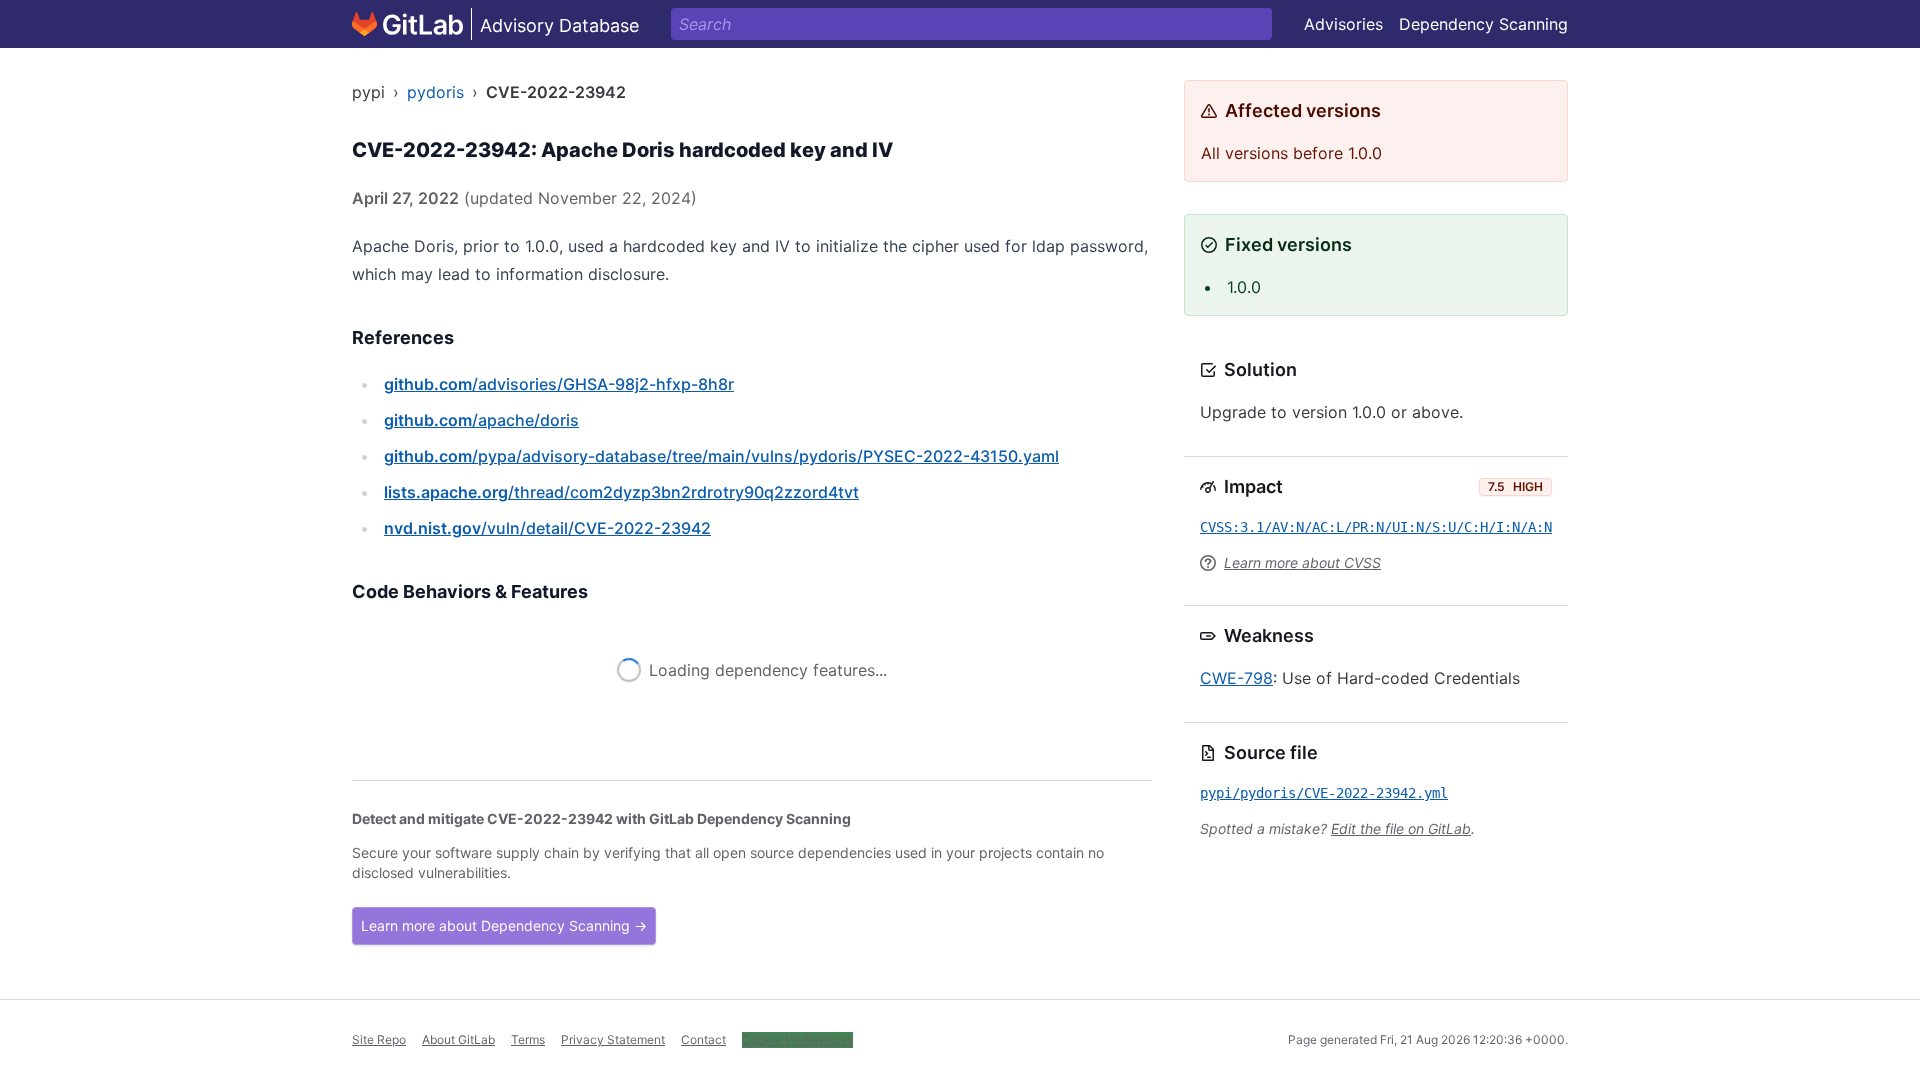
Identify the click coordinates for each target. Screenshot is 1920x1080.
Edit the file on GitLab (1401, 828)
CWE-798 (1236, 678)
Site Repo (379, 1039)
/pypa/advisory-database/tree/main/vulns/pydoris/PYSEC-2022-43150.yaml (721, 456)
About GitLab (458, 1039)
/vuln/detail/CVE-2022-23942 (547, 528)
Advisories (1343, 24)
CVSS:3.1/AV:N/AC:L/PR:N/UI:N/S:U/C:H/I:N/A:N (1376, 527)
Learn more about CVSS (1302, 562)
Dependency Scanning (1483, 24)
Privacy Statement (613, 1039)
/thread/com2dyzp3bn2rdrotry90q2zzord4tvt (621, 492)
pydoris (435, 92)
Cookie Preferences (797, 1039)
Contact (703, 1039)
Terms (528, 1039)
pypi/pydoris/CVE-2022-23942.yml (1324, 793)
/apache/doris (481, 420)
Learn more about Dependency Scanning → (504, 925)
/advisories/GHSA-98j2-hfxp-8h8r (559, 384)
